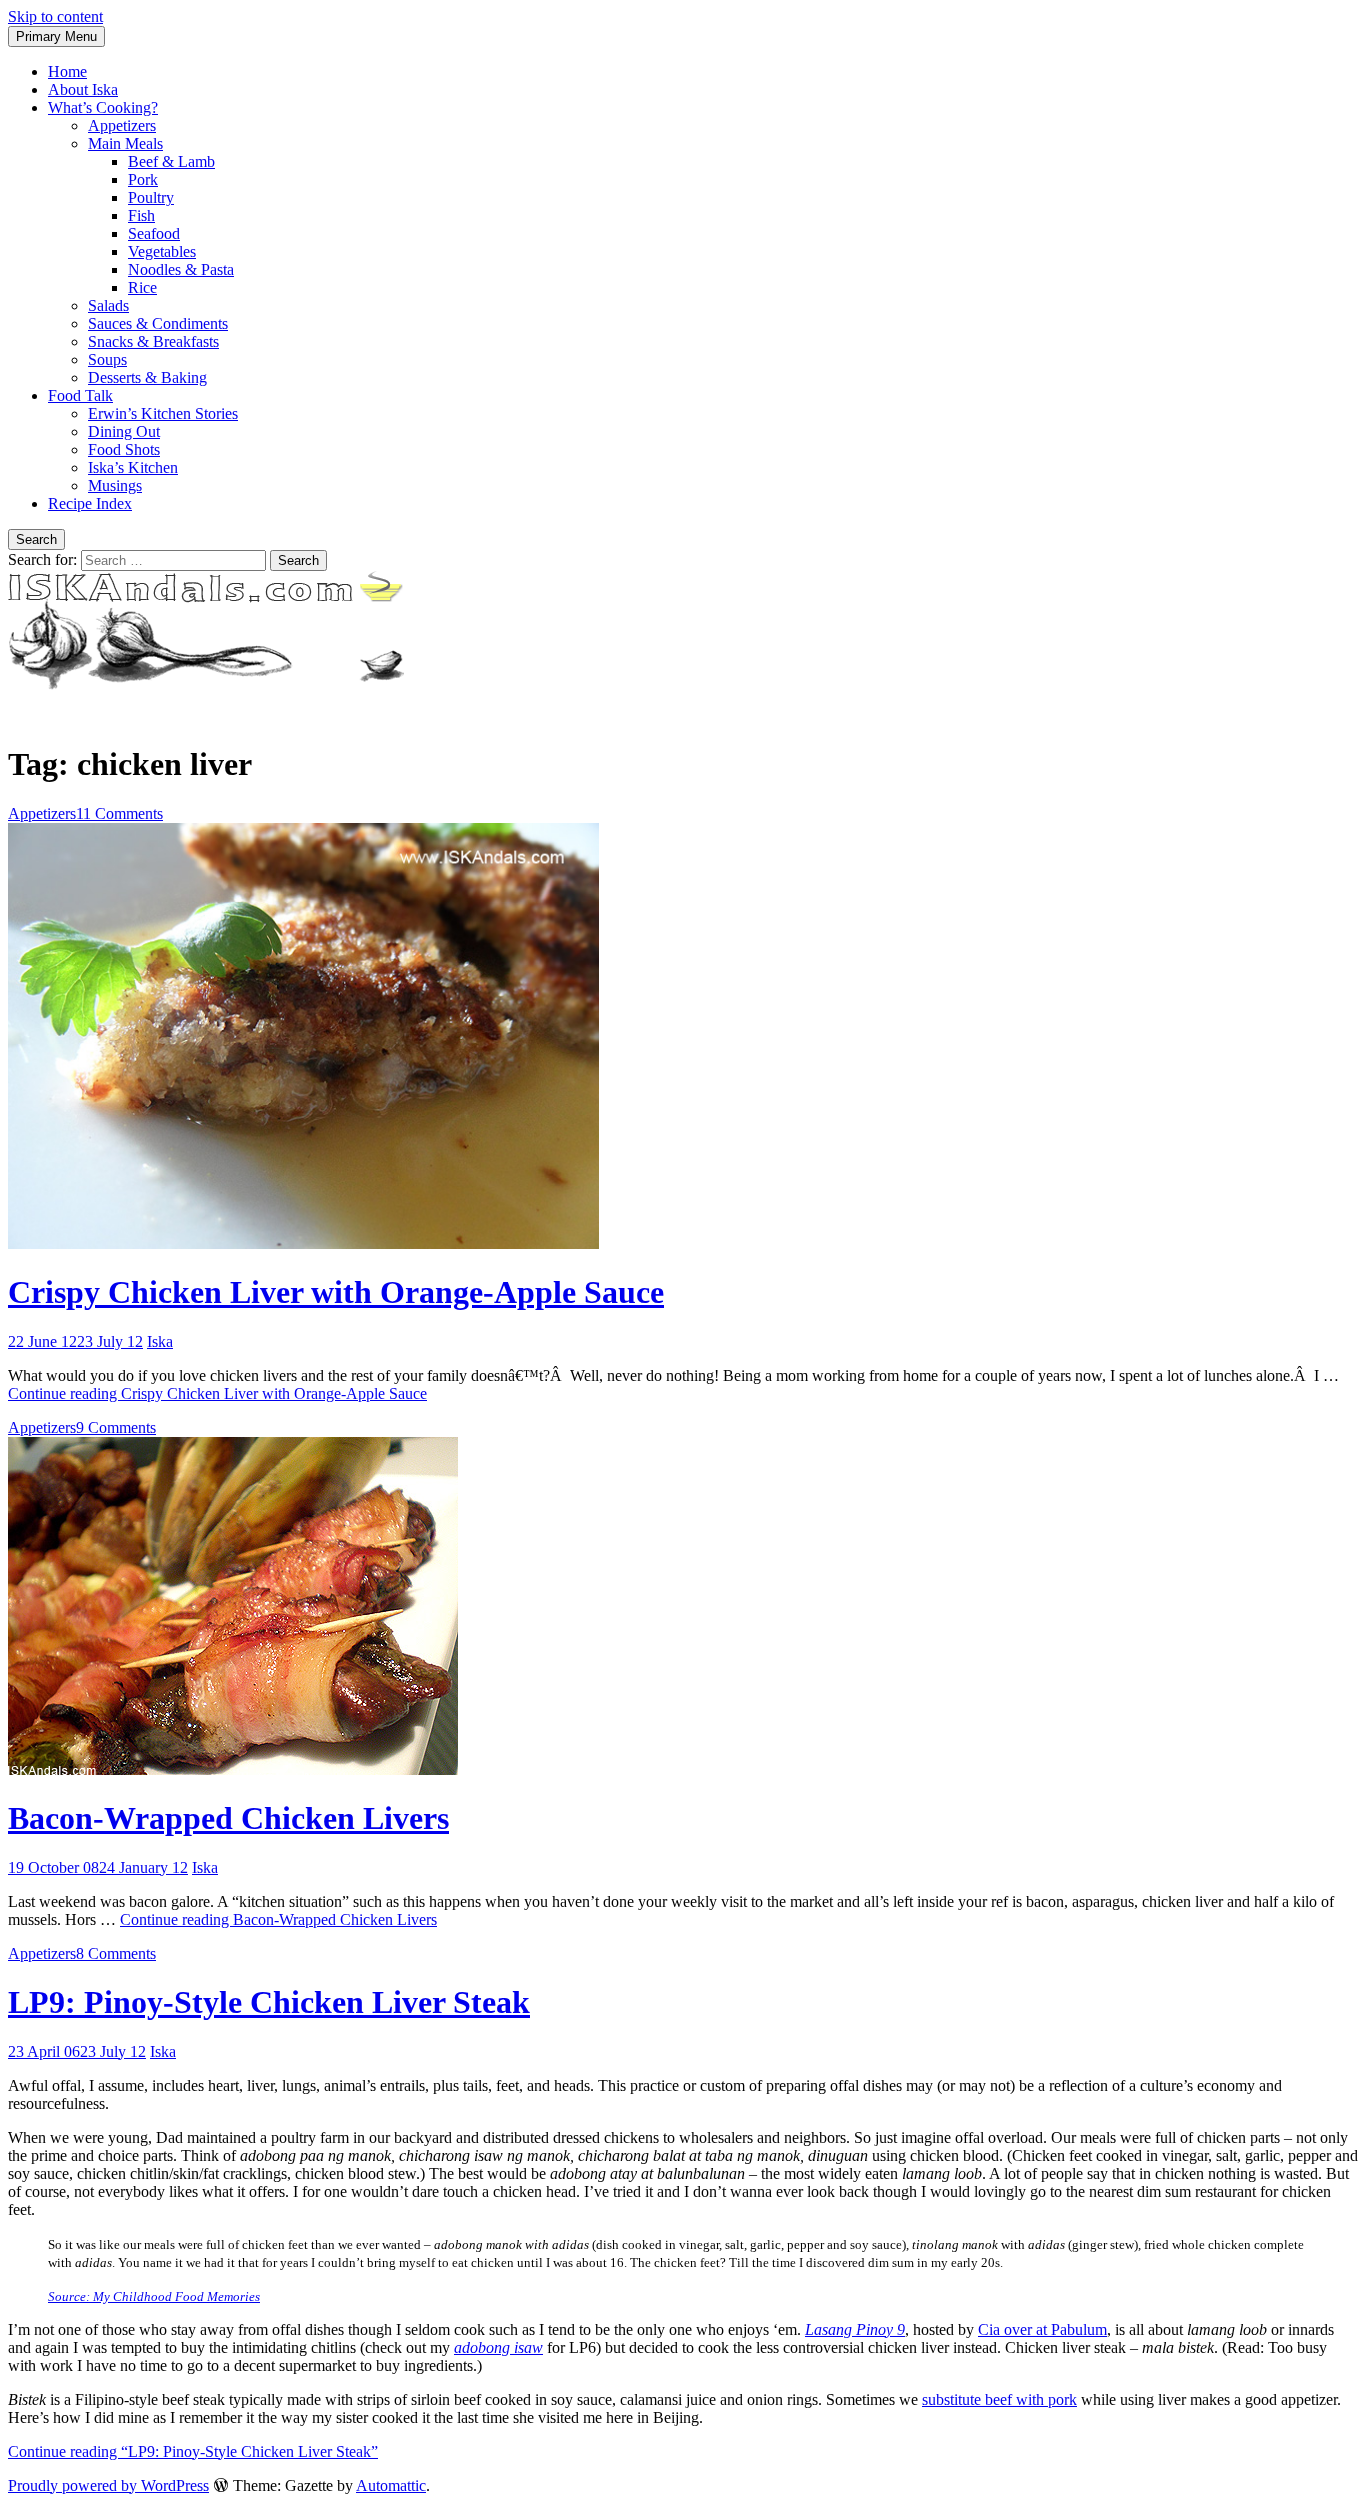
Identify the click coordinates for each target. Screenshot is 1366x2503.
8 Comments (116, 1953)
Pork (143, 179)
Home (67, 71)
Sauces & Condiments (158, 323)
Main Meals (125, 143)
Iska (160, 1341)
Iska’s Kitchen (133, 467)
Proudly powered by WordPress (108, 2485)
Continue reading (217, 1393)
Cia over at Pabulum (1042, 2329)
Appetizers (122, 125)
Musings (115, 485)
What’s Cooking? (103, 107)
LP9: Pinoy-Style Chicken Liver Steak (269, 2002)
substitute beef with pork (999, 2399)
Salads (108, 305)
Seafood (154, 233)
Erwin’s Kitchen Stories (163, 413)
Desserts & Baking (147, 377)
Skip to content (55, 16)
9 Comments (116, 1427)
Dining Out (124, 431)
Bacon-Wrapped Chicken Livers (228, 1818)
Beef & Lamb (171, 161)
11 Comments (119, 813)
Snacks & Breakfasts (153, 341)
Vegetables (162, 251)
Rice (142, 287)
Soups (107, 359)
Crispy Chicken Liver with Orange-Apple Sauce (336, 1292)
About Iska (83, 89)
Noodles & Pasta (181, 269)
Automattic (391, 2485)
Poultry (151, 197)
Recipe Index (90, 503)
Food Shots (124, 449)
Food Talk (80, 395)
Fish (141, 215)
